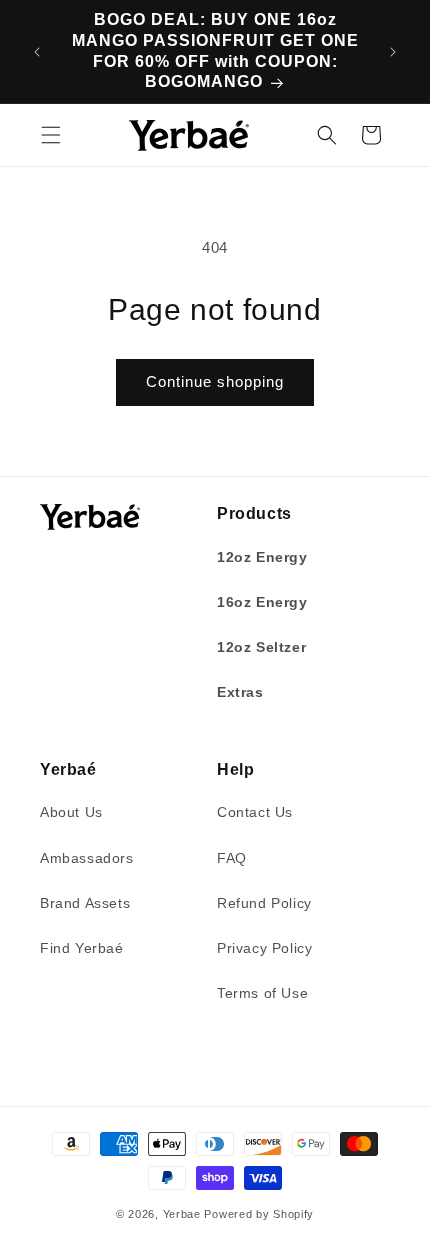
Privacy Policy (264, 948)
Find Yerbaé (82, 948)
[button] (51, 135)
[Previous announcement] (37, 52)
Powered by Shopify (259, 1214)
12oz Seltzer (261, 647)
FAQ (232, 858)
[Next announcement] (393, 52)
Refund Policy (264, 903)
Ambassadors (87, 858)
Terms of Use (262, 993)
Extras (240, 692)
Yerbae (182, 1214)
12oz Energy (262, 557)
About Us (71, 812)
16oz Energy (262, 602)
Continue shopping (215, 381)
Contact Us (255, 812)
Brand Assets (85, 903)
